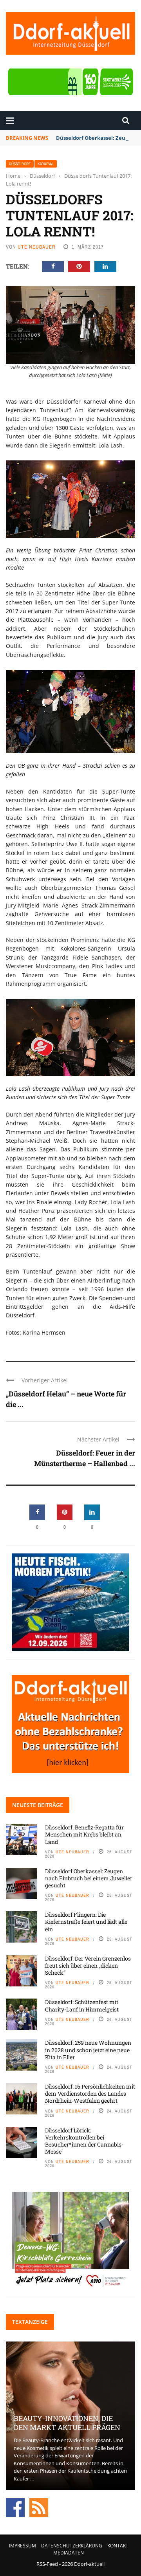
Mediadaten (69, 2553)
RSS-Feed (47, 2564)
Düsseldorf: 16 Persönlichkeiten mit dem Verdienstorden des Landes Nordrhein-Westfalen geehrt (90, 2093)
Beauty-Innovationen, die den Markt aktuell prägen (67, 2423)
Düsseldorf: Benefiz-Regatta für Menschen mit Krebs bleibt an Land (84, 1834)
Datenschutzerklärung (72, 2546)
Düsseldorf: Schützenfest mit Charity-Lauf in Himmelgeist (82, 2005)
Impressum (23, 2546)
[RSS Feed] (39, 2507)
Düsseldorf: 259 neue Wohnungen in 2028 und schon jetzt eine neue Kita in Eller (88, 2050)
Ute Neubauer (37, 247)
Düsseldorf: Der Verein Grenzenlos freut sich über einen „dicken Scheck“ (88, 1965)
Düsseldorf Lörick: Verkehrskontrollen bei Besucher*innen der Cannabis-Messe (84, 2141)
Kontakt (118, 2546)
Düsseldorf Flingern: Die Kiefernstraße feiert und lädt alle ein (86, 1922)
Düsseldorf (20, 164)
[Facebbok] (15, 2507)
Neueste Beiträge (38, 1805)
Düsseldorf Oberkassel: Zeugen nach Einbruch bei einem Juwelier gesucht (89, 1878)
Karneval (46, 164)
